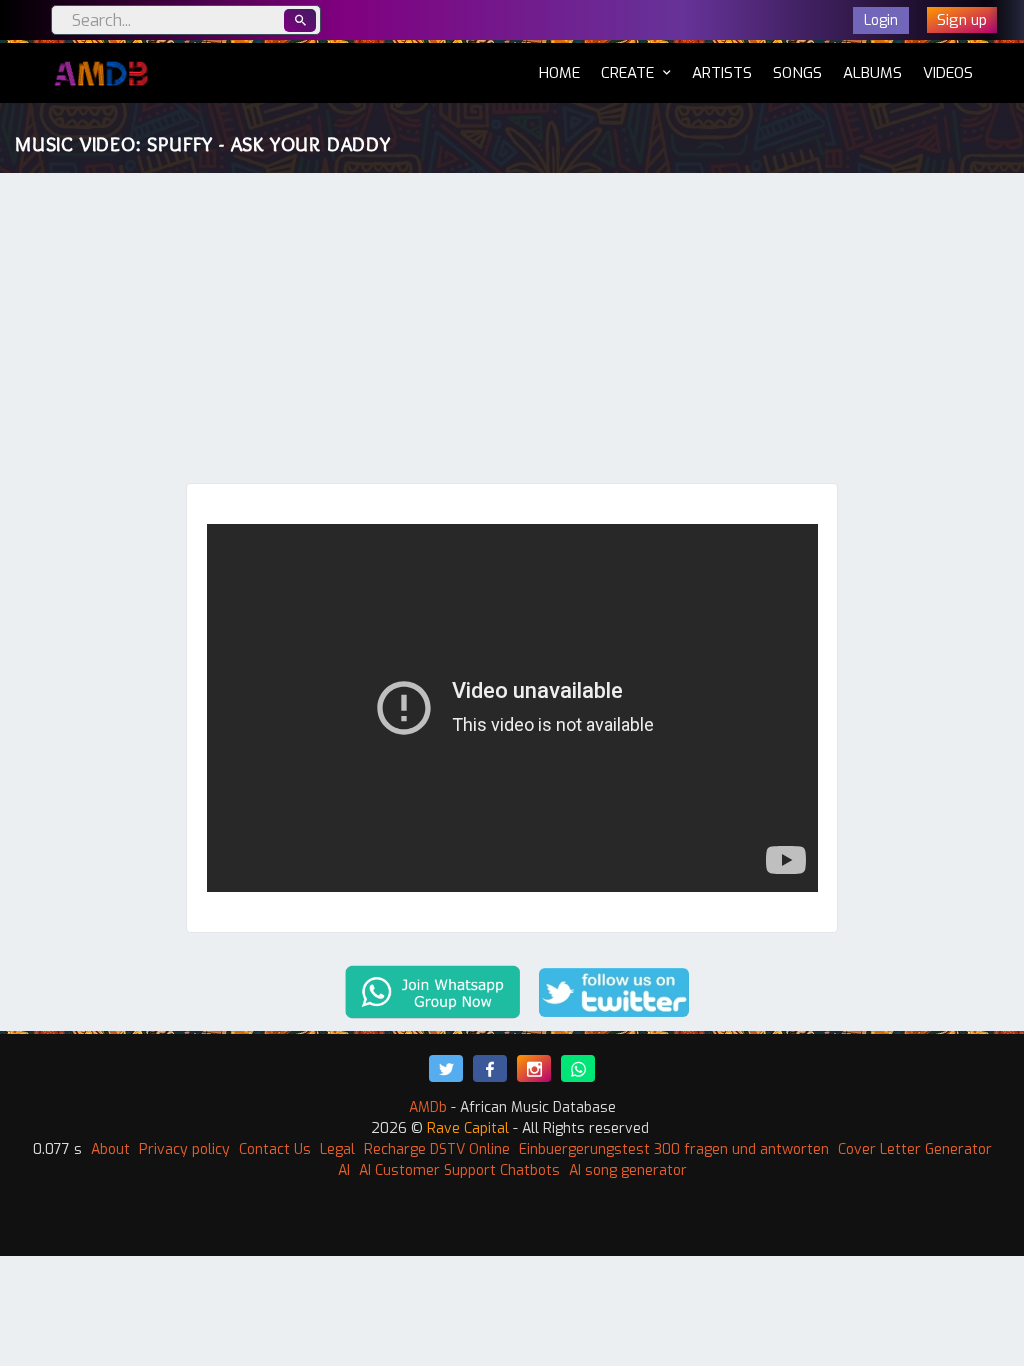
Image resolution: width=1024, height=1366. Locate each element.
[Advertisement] (512, 333)
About (110, 1149)
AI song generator (628, 1170)
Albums (872, 73)
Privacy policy (184, 1149)
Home (559, 72)
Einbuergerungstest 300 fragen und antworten (674, 1149)
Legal (337, 1149)
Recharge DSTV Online (437, 1149)
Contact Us (275, 1149)
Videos (948, 73)
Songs (797, 73)
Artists (722, 73)
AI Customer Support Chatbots (459, 1170)
